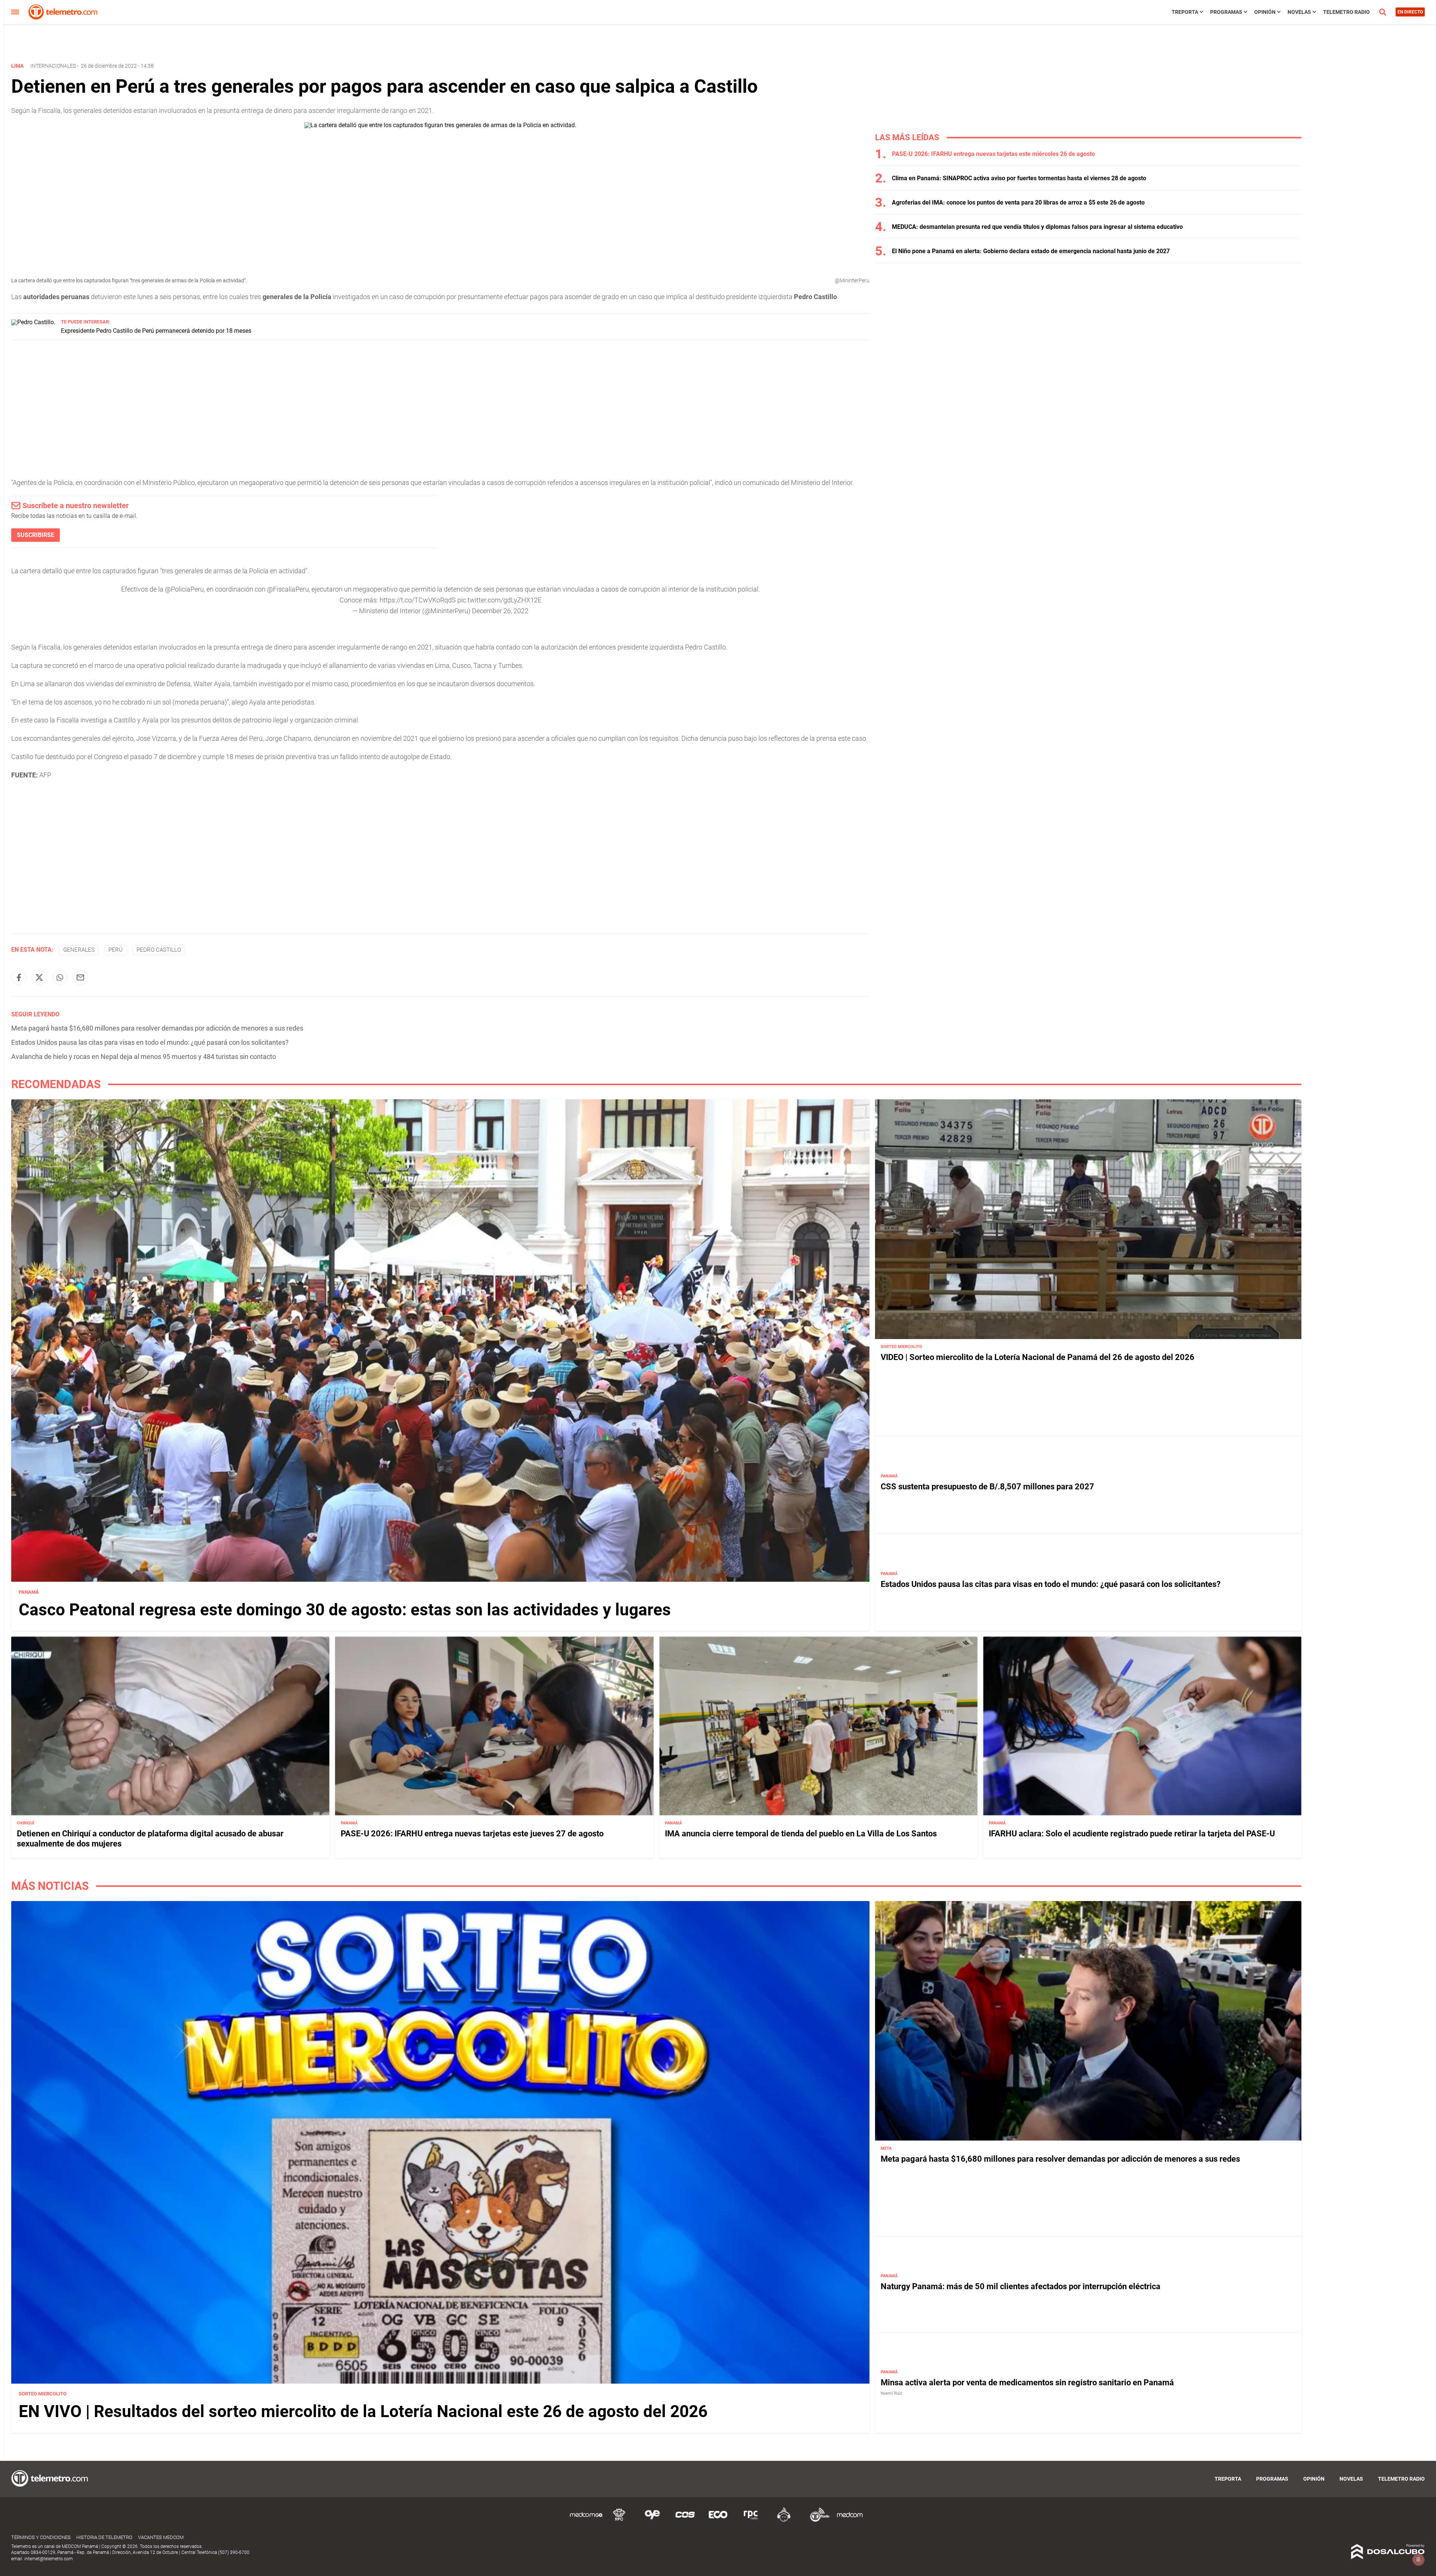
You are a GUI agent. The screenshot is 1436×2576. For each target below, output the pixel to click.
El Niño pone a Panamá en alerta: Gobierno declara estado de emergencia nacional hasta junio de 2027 (1031, 251)
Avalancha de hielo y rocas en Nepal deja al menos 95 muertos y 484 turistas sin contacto (144, 1057)
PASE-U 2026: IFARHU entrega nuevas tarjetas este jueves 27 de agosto (472, 1834)
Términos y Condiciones (41, 2537)
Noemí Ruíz (891, 2393)
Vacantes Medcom (161, 2537)
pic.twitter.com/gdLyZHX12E (499, 600)
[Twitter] (39, 977)
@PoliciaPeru (184, 589)
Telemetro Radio (1346, 12)
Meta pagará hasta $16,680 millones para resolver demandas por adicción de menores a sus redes (157, 1028)
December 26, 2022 (500, 611)
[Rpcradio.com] (751, 2520)
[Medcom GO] (586, 2520)
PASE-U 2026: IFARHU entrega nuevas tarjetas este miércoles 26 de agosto (993, 154)
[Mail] (80, 977)
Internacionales (53, 66)
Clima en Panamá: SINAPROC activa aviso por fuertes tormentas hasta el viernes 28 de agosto (1019, 178)
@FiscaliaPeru (288, 589)
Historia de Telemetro (104, 2537)
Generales (79, 950)
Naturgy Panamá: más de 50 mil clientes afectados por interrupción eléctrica (1021, 2286)
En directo (1410, 12)
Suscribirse (36, 535)
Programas (1226, 12)
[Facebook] (19, 977)
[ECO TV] (718, 2520)
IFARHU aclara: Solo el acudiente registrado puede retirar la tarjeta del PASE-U (1132, 1834)
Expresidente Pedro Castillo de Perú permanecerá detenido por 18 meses (156, 331)
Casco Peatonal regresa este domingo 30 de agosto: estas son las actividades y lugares (345, 1609)
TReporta (1185, 12)
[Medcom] (850, 2520)
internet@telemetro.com (49, 2559)
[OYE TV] (652, 2520)
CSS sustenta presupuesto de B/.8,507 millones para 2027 (987, 1487)
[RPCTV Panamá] (619, 2520)
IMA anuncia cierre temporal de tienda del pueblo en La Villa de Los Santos (801, 1834)
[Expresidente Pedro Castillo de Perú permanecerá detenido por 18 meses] (33, 322)
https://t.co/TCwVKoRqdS (418, 600)
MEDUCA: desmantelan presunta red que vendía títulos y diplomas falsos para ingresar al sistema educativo (1037, 227)
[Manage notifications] (1418, 2560)
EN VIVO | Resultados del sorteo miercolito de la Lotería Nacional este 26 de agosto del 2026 (363, 2411)
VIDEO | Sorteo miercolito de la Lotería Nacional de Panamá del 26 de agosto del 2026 (1038, 1357)
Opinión (1265, 12)
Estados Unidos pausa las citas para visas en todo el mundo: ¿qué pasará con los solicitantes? (150, 1042)
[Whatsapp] (60, 977)
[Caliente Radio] (784, 2520)
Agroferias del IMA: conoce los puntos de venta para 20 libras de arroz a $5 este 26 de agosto (1018, 202)
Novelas (1299, 12)
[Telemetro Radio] (817, 2520)
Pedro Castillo (159, 950)
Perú (116, 950)
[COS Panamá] (685, 2520)
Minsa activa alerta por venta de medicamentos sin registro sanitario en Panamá (1027, 2382)
